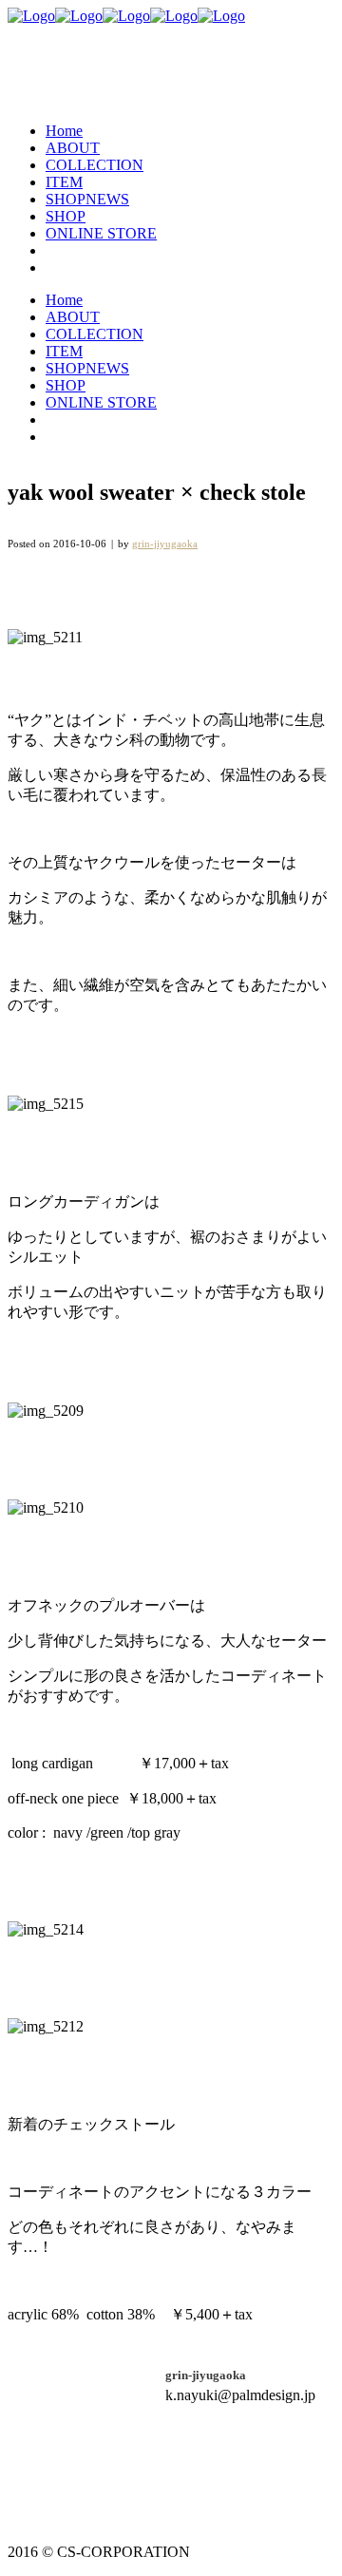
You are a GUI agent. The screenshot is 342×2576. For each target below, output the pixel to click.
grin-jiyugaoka (165, 544)
